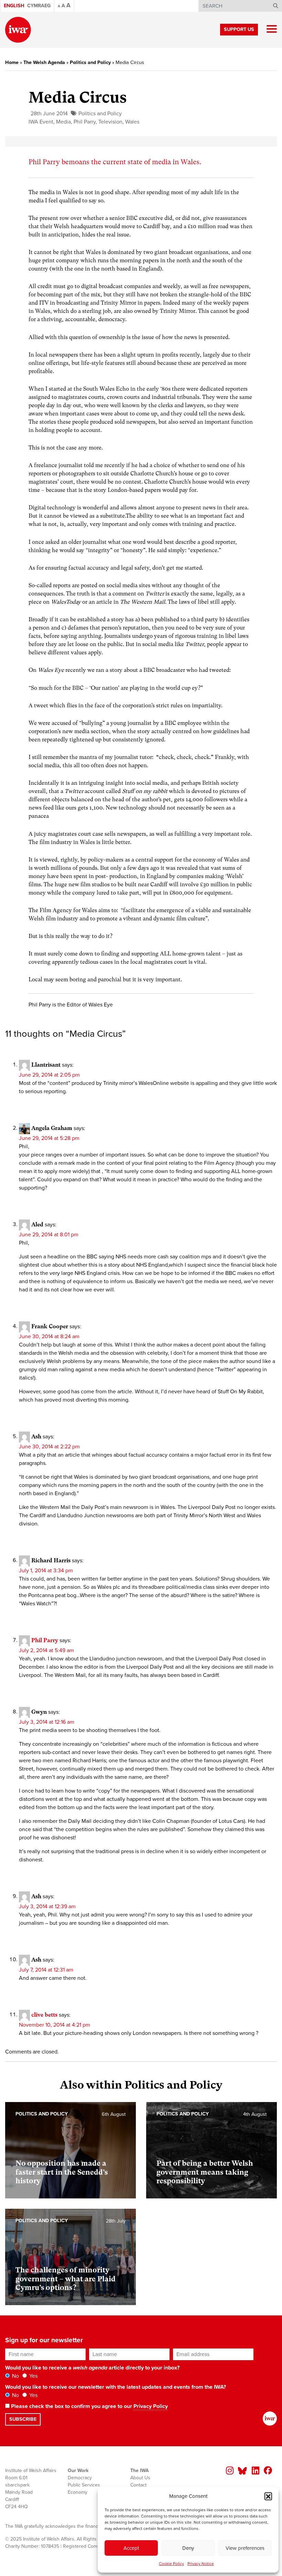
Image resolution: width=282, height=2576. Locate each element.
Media (63, 122)
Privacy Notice (201, 2564)
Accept (131, 2548)
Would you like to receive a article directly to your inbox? (92, 2368)
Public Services (84, 2485)
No (15, 2376)
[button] (268, 2496)
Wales (132, 122)
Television (110, 122)
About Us (140, 2478)
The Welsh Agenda (44, 62)
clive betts (44, 2014)
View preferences (245, 2548)
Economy (78, 2492)
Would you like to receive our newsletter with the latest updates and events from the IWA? (116, 2387)
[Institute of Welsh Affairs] (18, 30)
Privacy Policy (151, 2406)
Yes (33, 2376)
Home (12, 62)
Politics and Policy (90, 62)
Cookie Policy (171, 2564)
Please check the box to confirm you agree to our (89, 2406)
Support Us (239, 29)
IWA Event (41, 122)
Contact (138, 2485)
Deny (188, 2548)
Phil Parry (85, 122)
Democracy (80, 2478)
